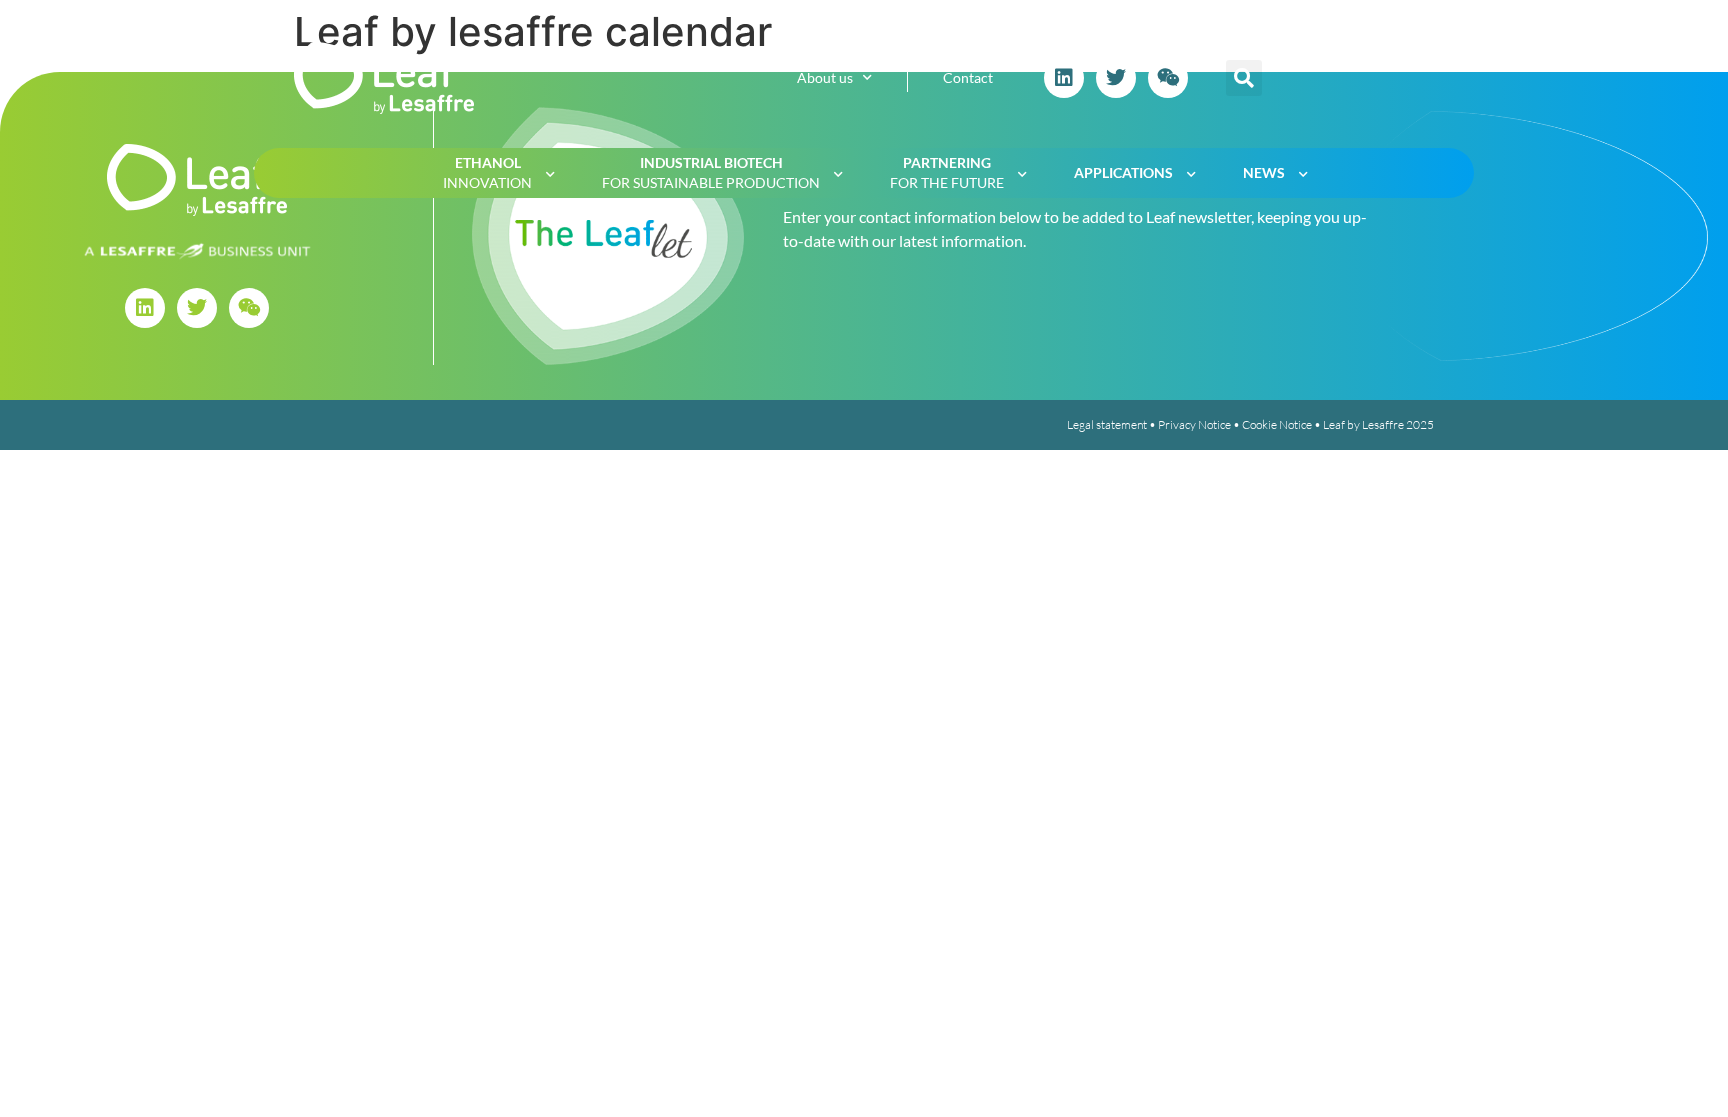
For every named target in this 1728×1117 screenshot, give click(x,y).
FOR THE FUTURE (947, 172)
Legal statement (1107, 424)
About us (825, 77)
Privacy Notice (1194, 424)
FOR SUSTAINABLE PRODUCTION (711, 172)
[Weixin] (1168, 78)
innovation (487, 172)
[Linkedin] (1064, 78)
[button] (1244, 78)
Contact (968, 77)
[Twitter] (1116, 78)
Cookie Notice (1277, 424)
